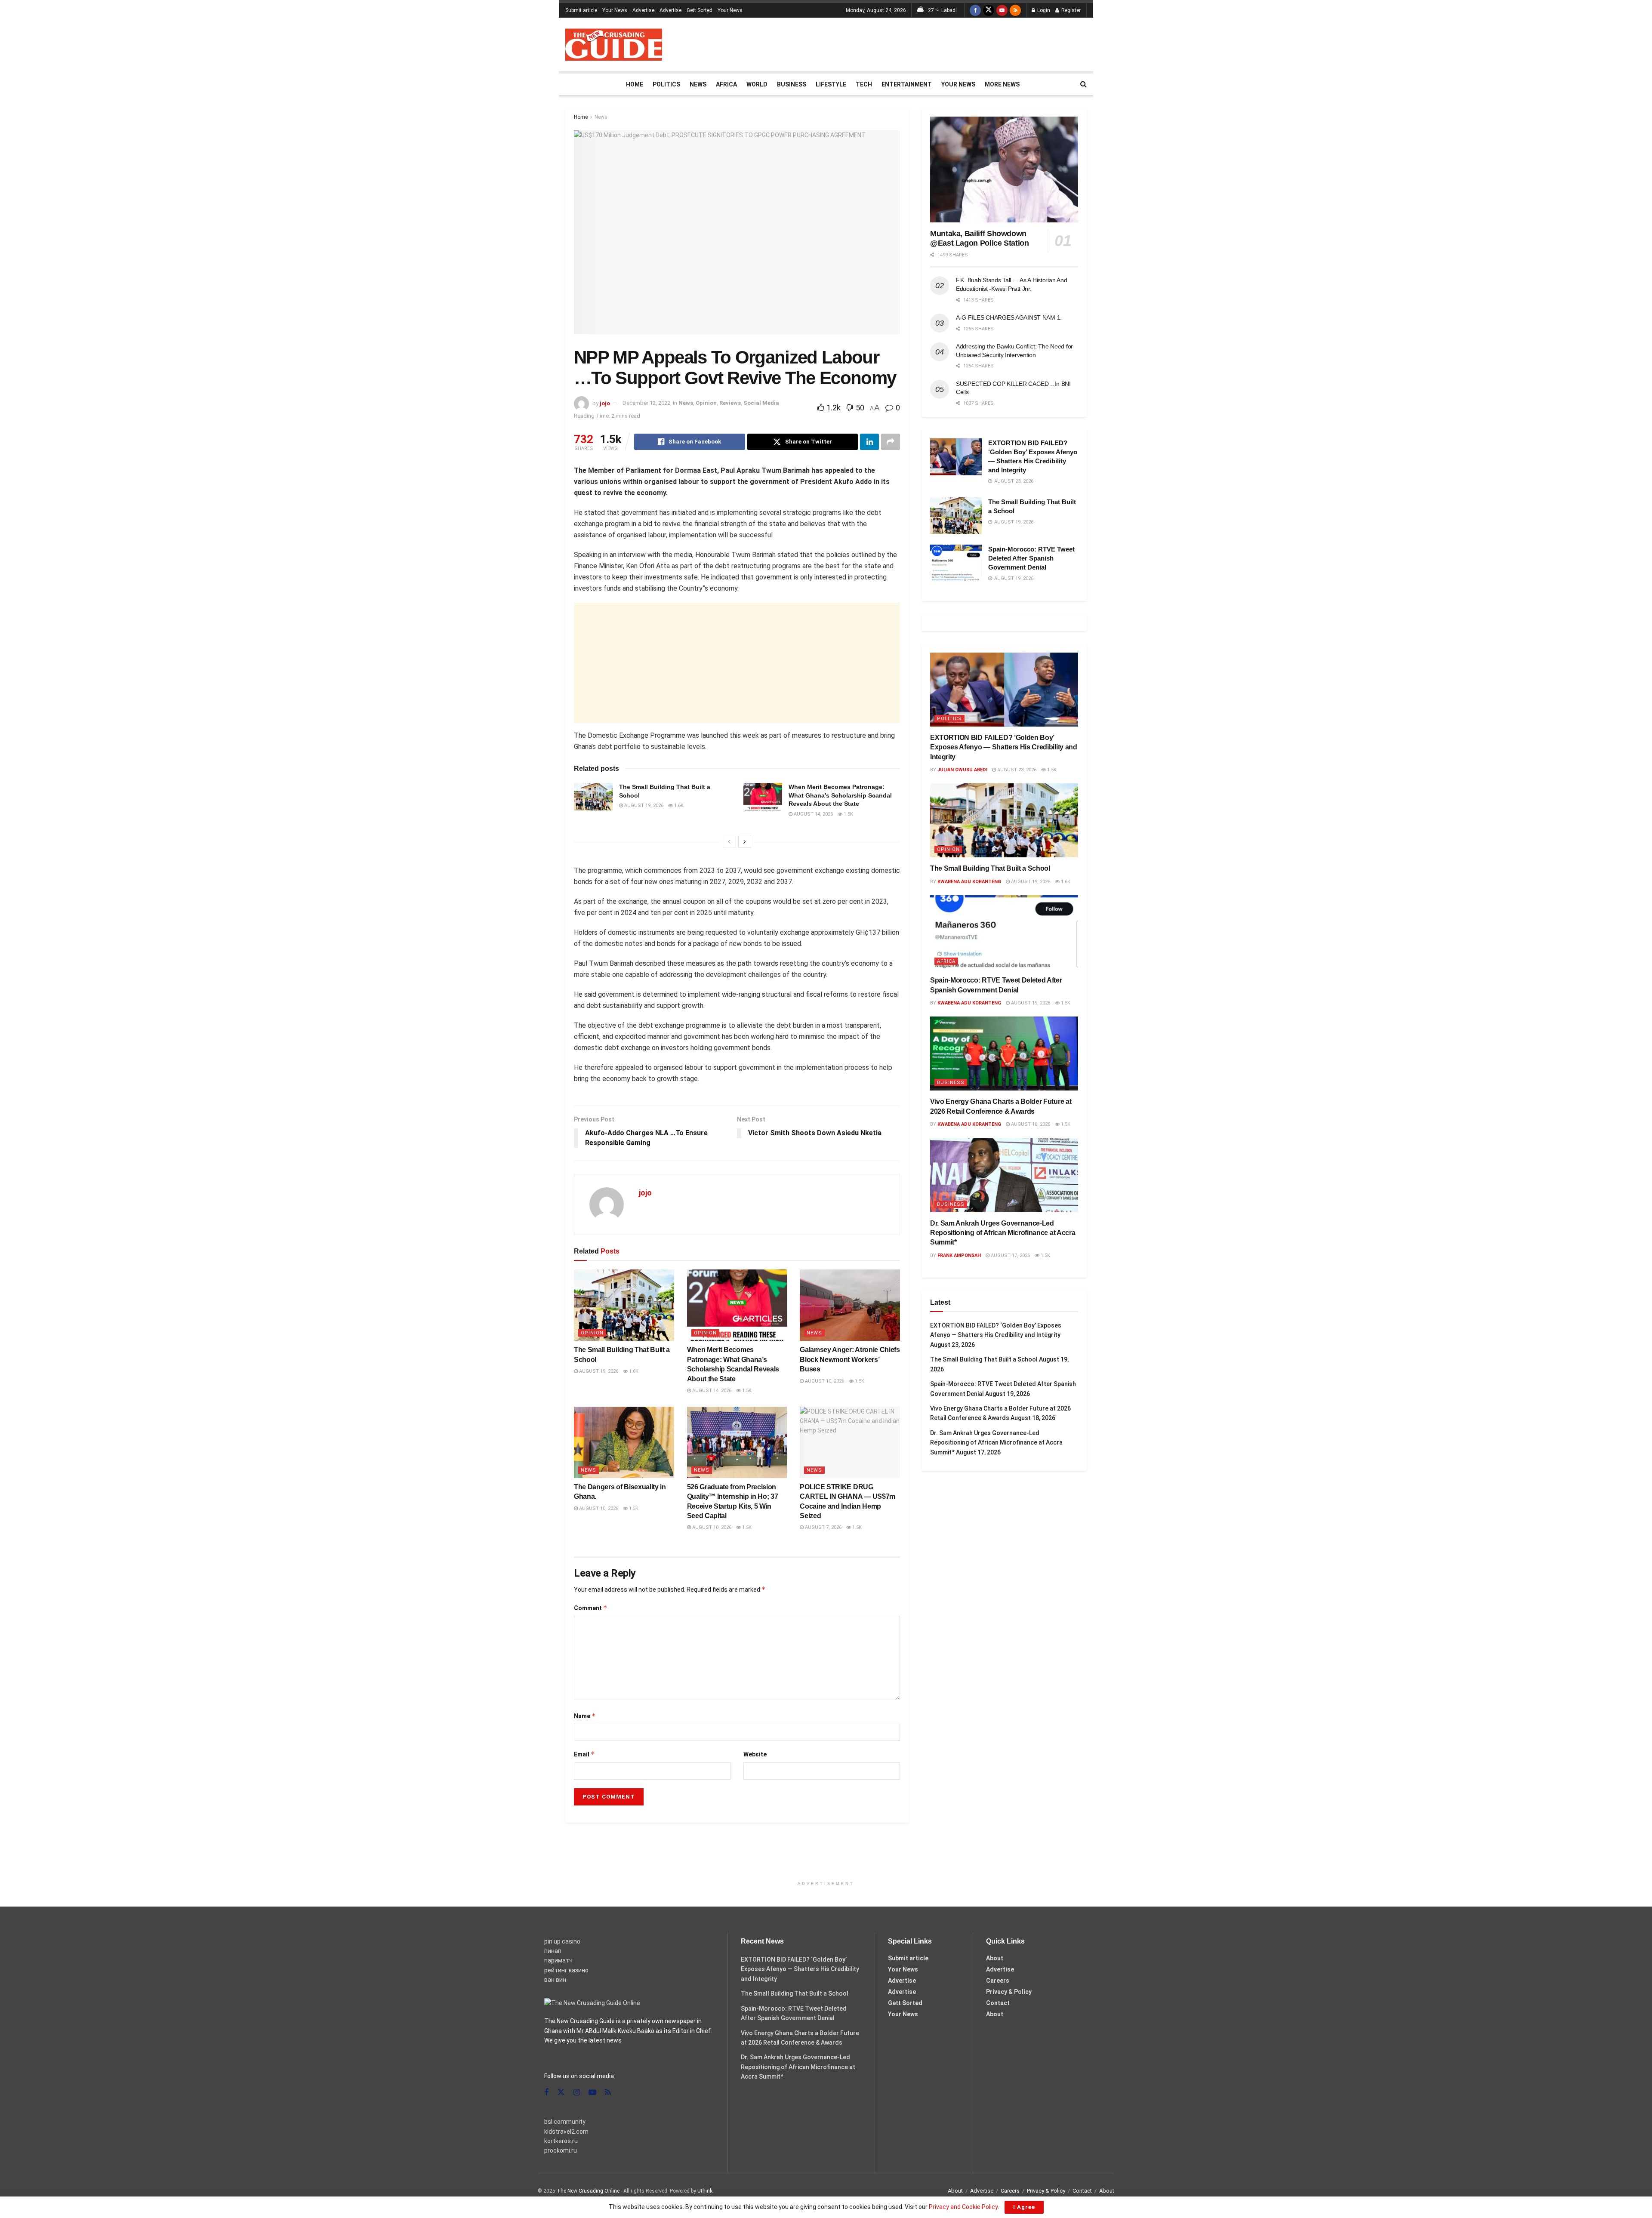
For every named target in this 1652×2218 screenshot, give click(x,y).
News (698, 84)
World (757, 84)
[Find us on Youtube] (1002, 10)
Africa (726, 84)
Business (792, 84)
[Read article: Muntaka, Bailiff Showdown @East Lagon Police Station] (1004, 169)
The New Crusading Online (588, 2191)
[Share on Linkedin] (869, 442)
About (995, 1958)
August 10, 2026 (824, 1381)
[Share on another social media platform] (891, 442)
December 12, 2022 (646, 403)
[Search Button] (1083, 84)
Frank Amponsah (959, 1255)
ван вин (555, 1980)
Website (755, 1754)
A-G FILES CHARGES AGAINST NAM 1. (1009, 317)
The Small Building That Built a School (990, 868)
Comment (591, 1608)
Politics (666, 84)
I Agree (1024, 2207)
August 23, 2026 (1016, 770)
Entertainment (907, 84)
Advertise (643, 10)
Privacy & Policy (1009, 1992)
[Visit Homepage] (614, 45)
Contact (998, 2003)
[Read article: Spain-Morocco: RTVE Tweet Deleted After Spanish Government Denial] (956, 563)
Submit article (581, 10)
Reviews (730, 403)
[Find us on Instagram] (577, 2093)
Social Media (761, 403)
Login (1043, 10)
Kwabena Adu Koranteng (969, 882)
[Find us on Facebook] (975, 10)
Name (585, 1716)
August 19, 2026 (643, 806)
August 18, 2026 (1030, 1124)
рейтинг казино (566, 1970)
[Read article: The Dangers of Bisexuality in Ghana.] (624, 1442)
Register (1070, 10)
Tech (864, 84)
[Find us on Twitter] (989, 10)
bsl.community (565, 2122)
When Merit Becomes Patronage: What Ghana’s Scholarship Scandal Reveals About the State (840, 795)
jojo (605, 403)
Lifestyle (831, 84)
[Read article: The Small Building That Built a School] (593, 797)
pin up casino (562, 1941)
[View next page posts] (745, 842)
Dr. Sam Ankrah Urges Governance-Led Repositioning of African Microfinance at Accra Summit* (1003, 1233)
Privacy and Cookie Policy (963, 2207)
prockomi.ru (561, 2150)
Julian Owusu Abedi (962, 770)
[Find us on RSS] (1015, 10)
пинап (553, 1951)
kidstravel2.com (566, 2132)
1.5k (848, 814)
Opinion (706, 403)
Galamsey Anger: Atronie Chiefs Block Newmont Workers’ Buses (850, 1359)
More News (1002, 84)
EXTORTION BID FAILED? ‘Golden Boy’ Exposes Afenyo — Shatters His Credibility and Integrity (1004, 747)
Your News (615, 10)
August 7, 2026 (823, 1527)
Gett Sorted (700, 10)
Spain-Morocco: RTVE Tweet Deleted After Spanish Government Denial (1031, 558)
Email (584, 1754)
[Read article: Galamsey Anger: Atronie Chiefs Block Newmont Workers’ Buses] (850, 1305)
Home (635, 84)
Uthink (705, 2191)
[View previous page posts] (729, 842)
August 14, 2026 (813, 814)
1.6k (678, 806)
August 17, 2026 (1010, 1255)
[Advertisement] (930, 43)
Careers (998, 1981)
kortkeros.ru (561, 2141)
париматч (558, 1960)
